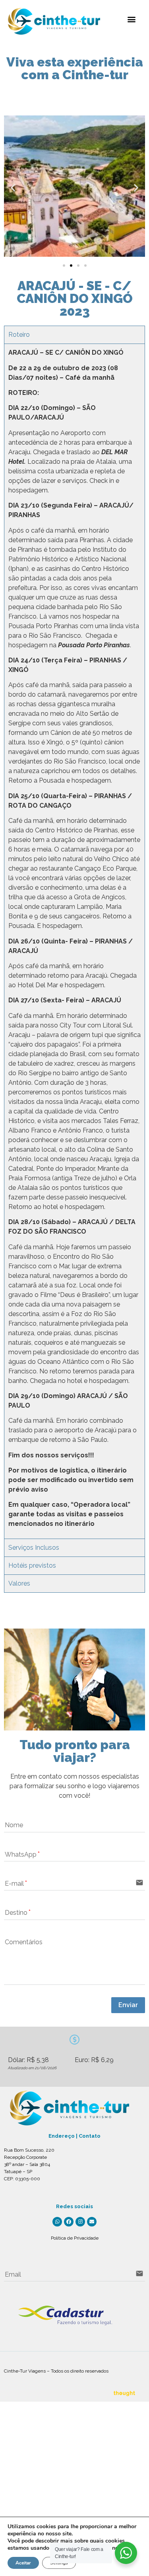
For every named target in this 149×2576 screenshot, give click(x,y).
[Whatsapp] (57, 2222)
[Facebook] (69, 2222)
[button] (132, 19)
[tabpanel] (74, 941)
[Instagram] (80, 2222)
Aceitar (23, 2563)
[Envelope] (92, 2222)
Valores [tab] (19, 1583)
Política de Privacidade (75, 2238)
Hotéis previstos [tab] (32, 1565)
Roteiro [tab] (19, 335)
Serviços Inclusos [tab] (34, 1548)
